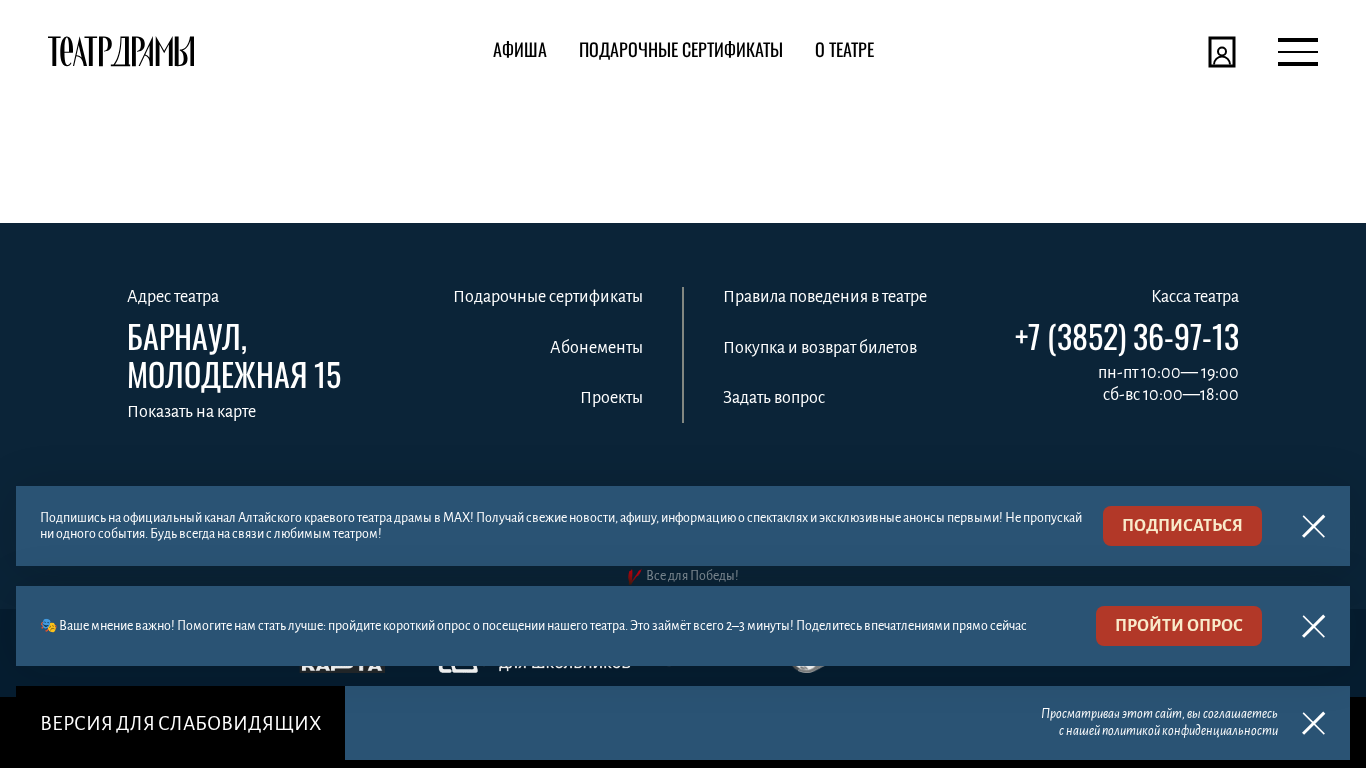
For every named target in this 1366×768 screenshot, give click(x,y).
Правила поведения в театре (825, 297)
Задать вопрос (774, 398)
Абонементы (596, 348)
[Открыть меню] (1298, 52)
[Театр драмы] (121, 52)
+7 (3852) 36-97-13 (1127, 336)
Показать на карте (191, 412)
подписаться (1182, 526)
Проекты (611, 398)
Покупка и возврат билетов (820, 348)
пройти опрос (1179, 626)
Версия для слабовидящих (180, 723)
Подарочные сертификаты (548, 297)
